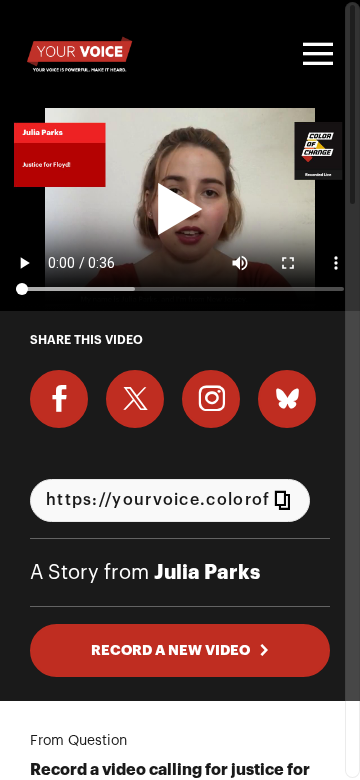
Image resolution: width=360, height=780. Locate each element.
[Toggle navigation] (315, 54)
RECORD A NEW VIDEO (170, 650)
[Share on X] (135, 399)
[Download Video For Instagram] (211, 399)
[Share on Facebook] (59, 399)
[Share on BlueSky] (287, 399)
